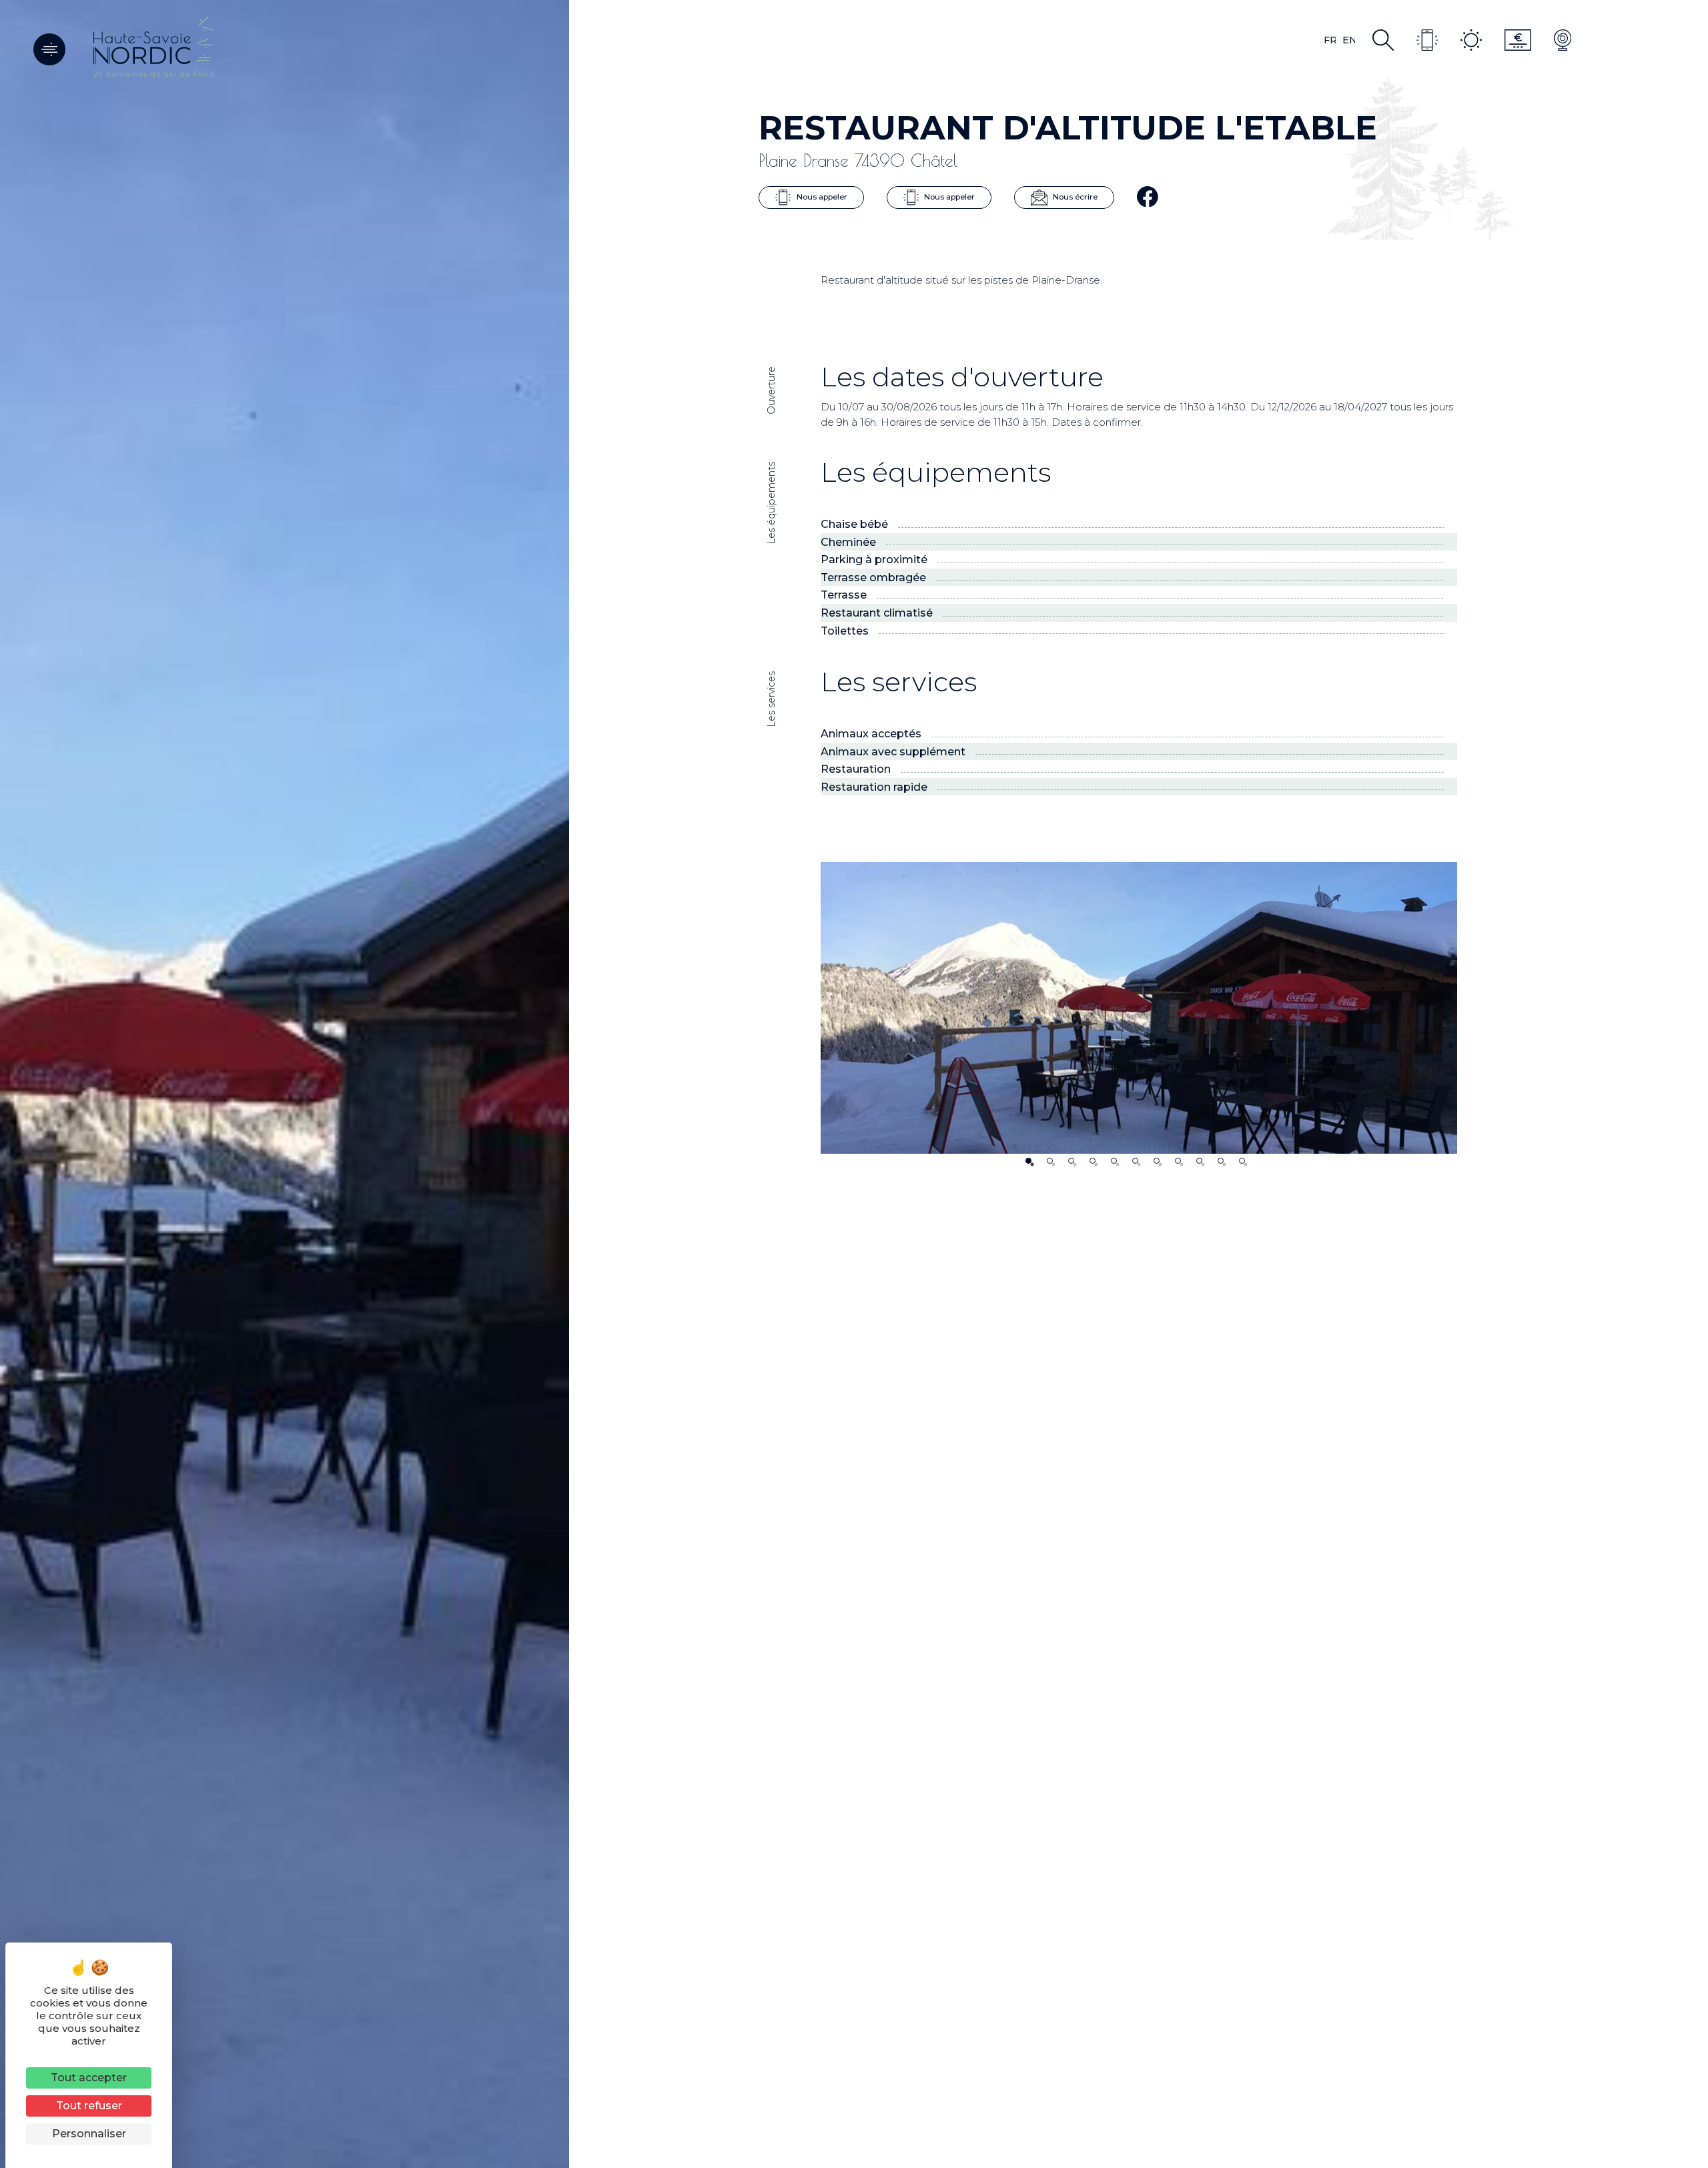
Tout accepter (89, 2078)
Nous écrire (1074, 197)
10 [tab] (1221, 1161)
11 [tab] (1242, 1161)
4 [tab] (1093, 1161)
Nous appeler (821, 197)
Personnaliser (89, 2134)
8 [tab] (1178, 1161)
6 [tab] (1135, 1161)
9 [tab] (1199, 1161)
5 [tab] (1114, 1161)
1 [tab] (1028, 1161)
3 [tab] (1071, 1161)
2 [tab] (1050, 1161)
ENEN (1349, 40)
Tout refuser (89, 2106)
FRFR (1330, 40)
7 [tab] (1157, 1161)
